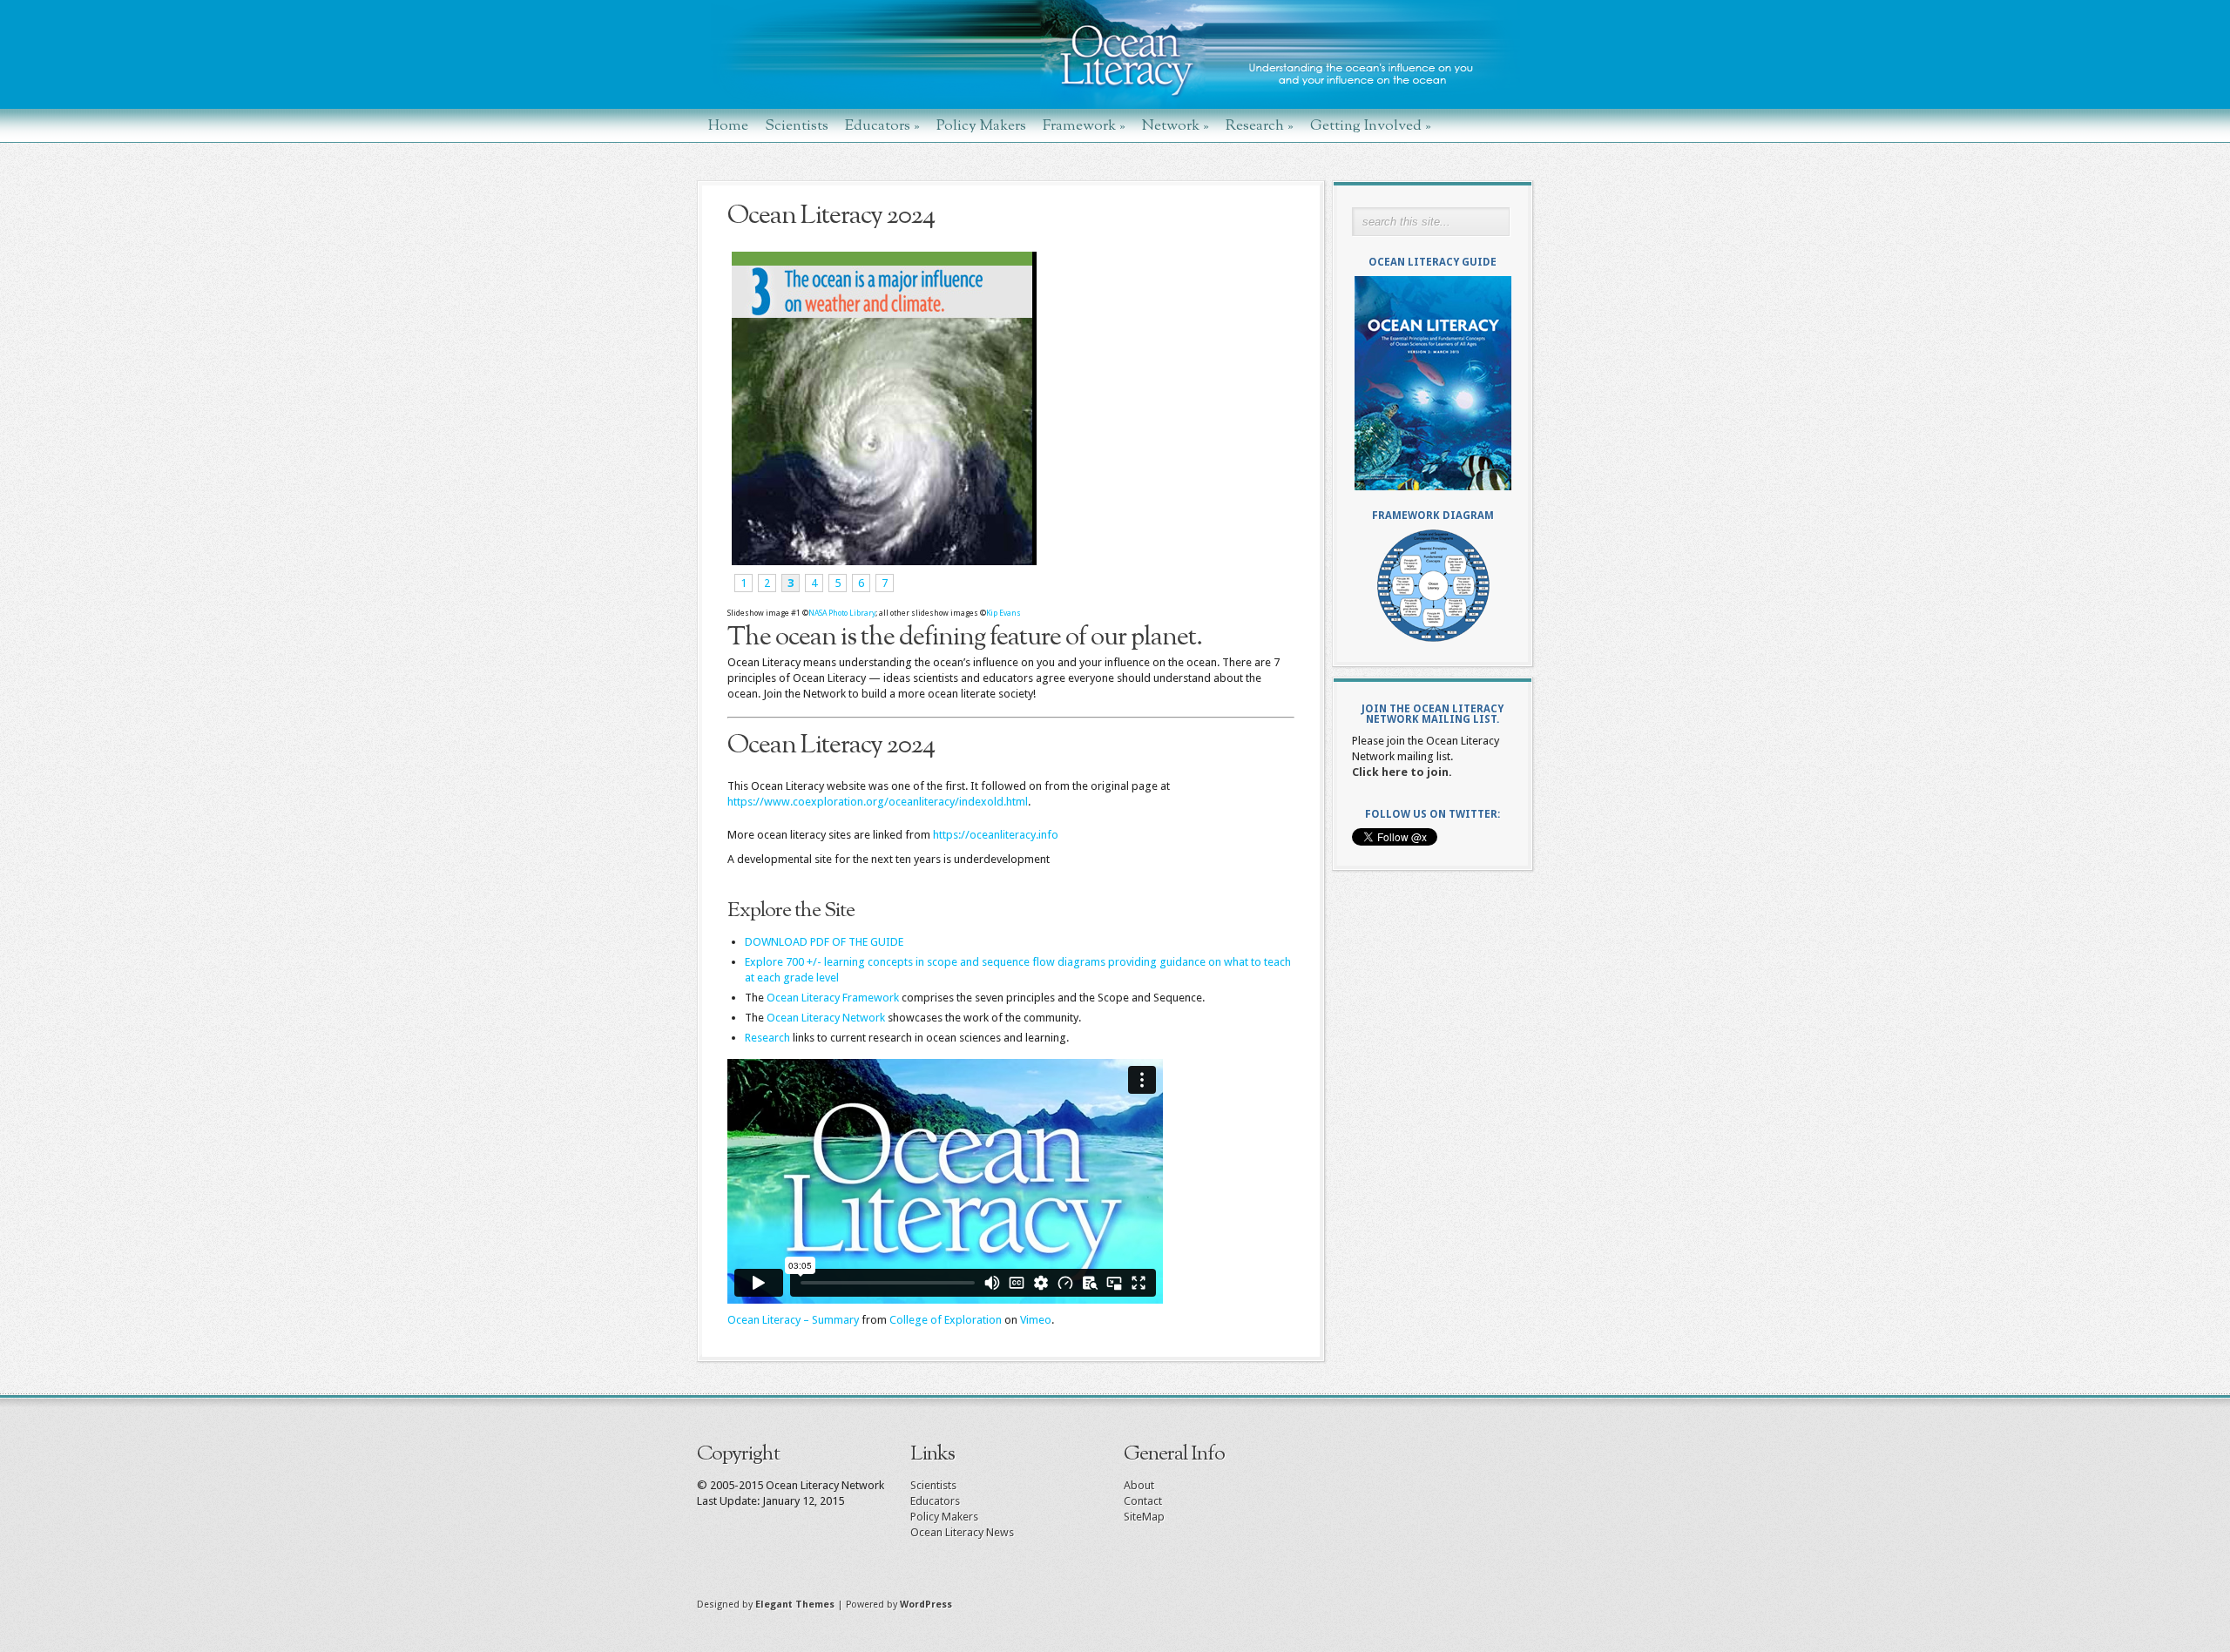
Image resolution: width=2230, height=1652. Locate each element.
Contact (1143, 1501)
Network (1176, 125)
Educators (882, 125)
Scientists (797, 125)
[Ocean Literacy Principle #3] (882, 561)
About (1139, 1485)
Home (728, 125)
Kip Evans (1003, 613)
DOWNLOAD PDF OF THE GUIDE (824, 942)
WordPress (926, 1605)
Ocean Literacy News (962, 1532)
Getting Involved (1371, 125)
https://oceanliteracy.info (996, 835)
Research (1260, 125)
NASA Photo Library (842, 613)
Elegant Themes (795, 1605)
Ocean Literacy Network (826, 1018)
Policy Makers (981, 125)
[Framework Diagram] (1433, 586)
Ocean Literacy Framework (833, 998)
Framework (1084, 125)
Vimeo (1036, 1320)
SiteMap (1144, 1517)
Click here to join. (1402, 772)
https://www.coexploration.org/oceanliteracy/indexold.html (878, 802)
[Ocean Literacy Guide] (1433, 383)
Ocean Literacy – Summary (793, 1320)
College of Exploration (946, 1320)
